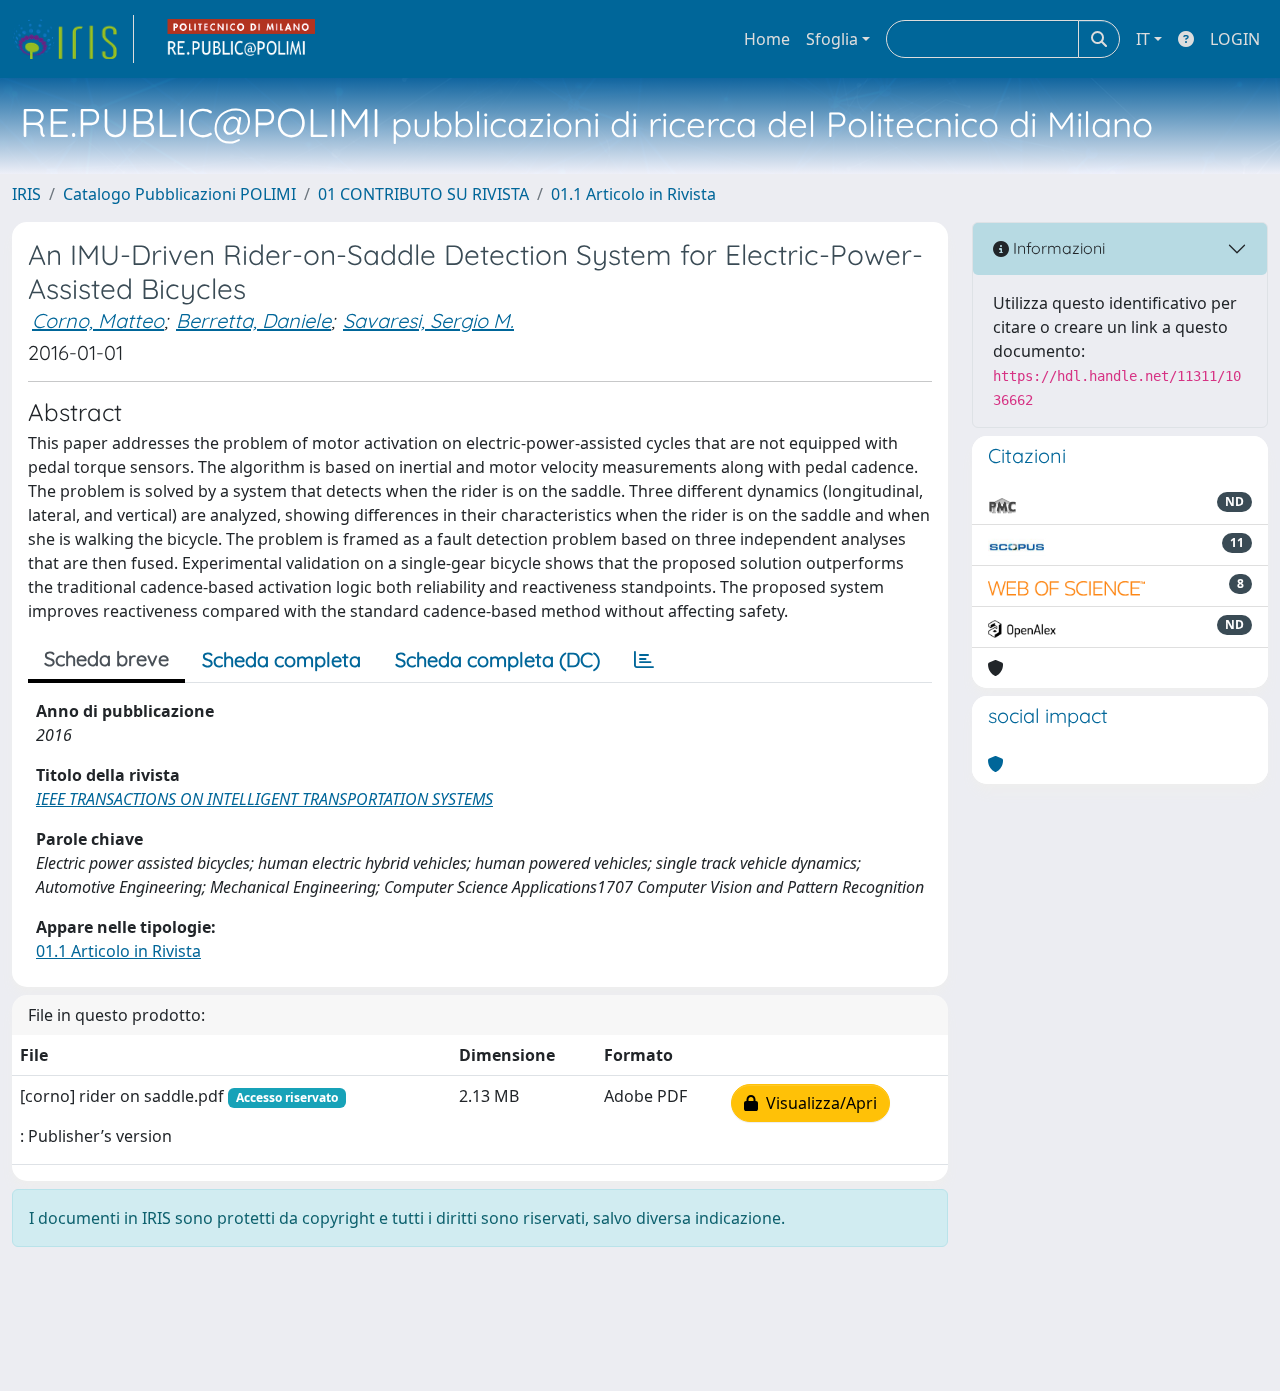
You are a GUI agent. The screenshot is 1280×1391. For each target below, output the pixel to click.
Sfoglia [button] (832, 39)
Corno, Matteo (98, 320)
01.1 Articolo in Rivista (633, 194)
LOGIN (1235, 39)
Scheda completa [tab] (281, 659)
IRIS (26, 194)
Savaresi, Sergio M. (428, 320)
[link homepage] (73, 39)
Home (767, 39)
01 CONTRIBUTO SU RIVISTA (423, 194)
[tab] (644, 660)
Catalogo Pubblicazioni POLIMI (179, 194)
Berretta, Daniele (253, 320)
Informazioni (1057, 248)
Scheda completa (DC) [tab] (497, 659)
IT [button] (1143, 39)
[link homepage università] (242, 39)
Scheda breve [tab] (106, 658)
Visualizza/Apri (817, 1103)
